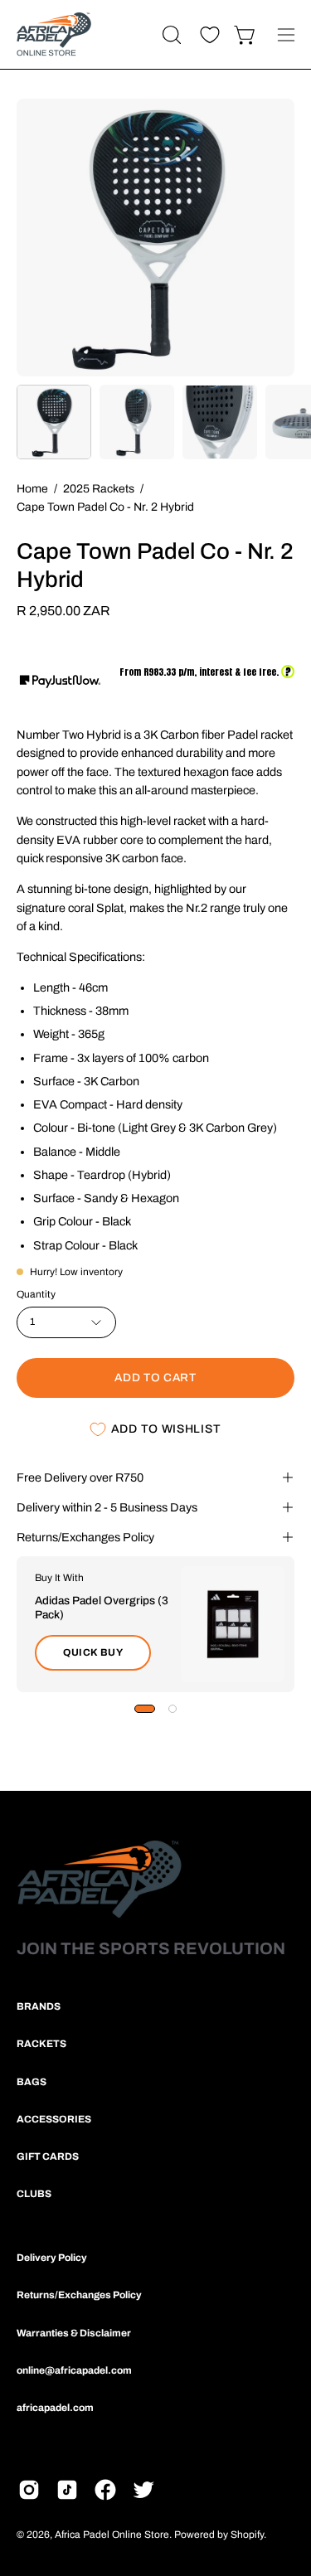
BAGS (32, 2082)
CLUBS (34, 2194)
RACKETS (41, 2044)
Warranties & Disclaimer (74, 2333)
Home (32, 489)
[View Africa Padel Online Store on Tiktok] (67, 2490)
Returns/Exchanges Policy (85, 1537)
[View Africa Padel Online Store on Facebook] (105, 2490)
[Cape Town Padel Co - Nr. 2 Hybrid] (54, 422)
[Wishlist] (210, 35)
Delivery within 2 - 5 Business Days (107, 1507)
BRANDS (39, 2006)
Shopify (247, 2535)
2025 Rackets (99, 489)
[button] (170, 35)
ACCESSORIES (54, 2119)
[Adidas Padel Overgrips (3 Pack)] (233, 1624)
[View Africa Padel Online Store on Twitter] (143, 2490)
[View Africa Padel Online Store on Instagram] (29, 2490)
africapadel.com (55, 2408)
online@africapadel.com (74, 2370)
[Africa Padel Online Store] (54, 34)
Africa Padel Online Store (112, 2535)
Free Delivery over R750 (80, 1477)
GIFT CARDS (48, 2156)
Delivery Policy (52, 2258)
